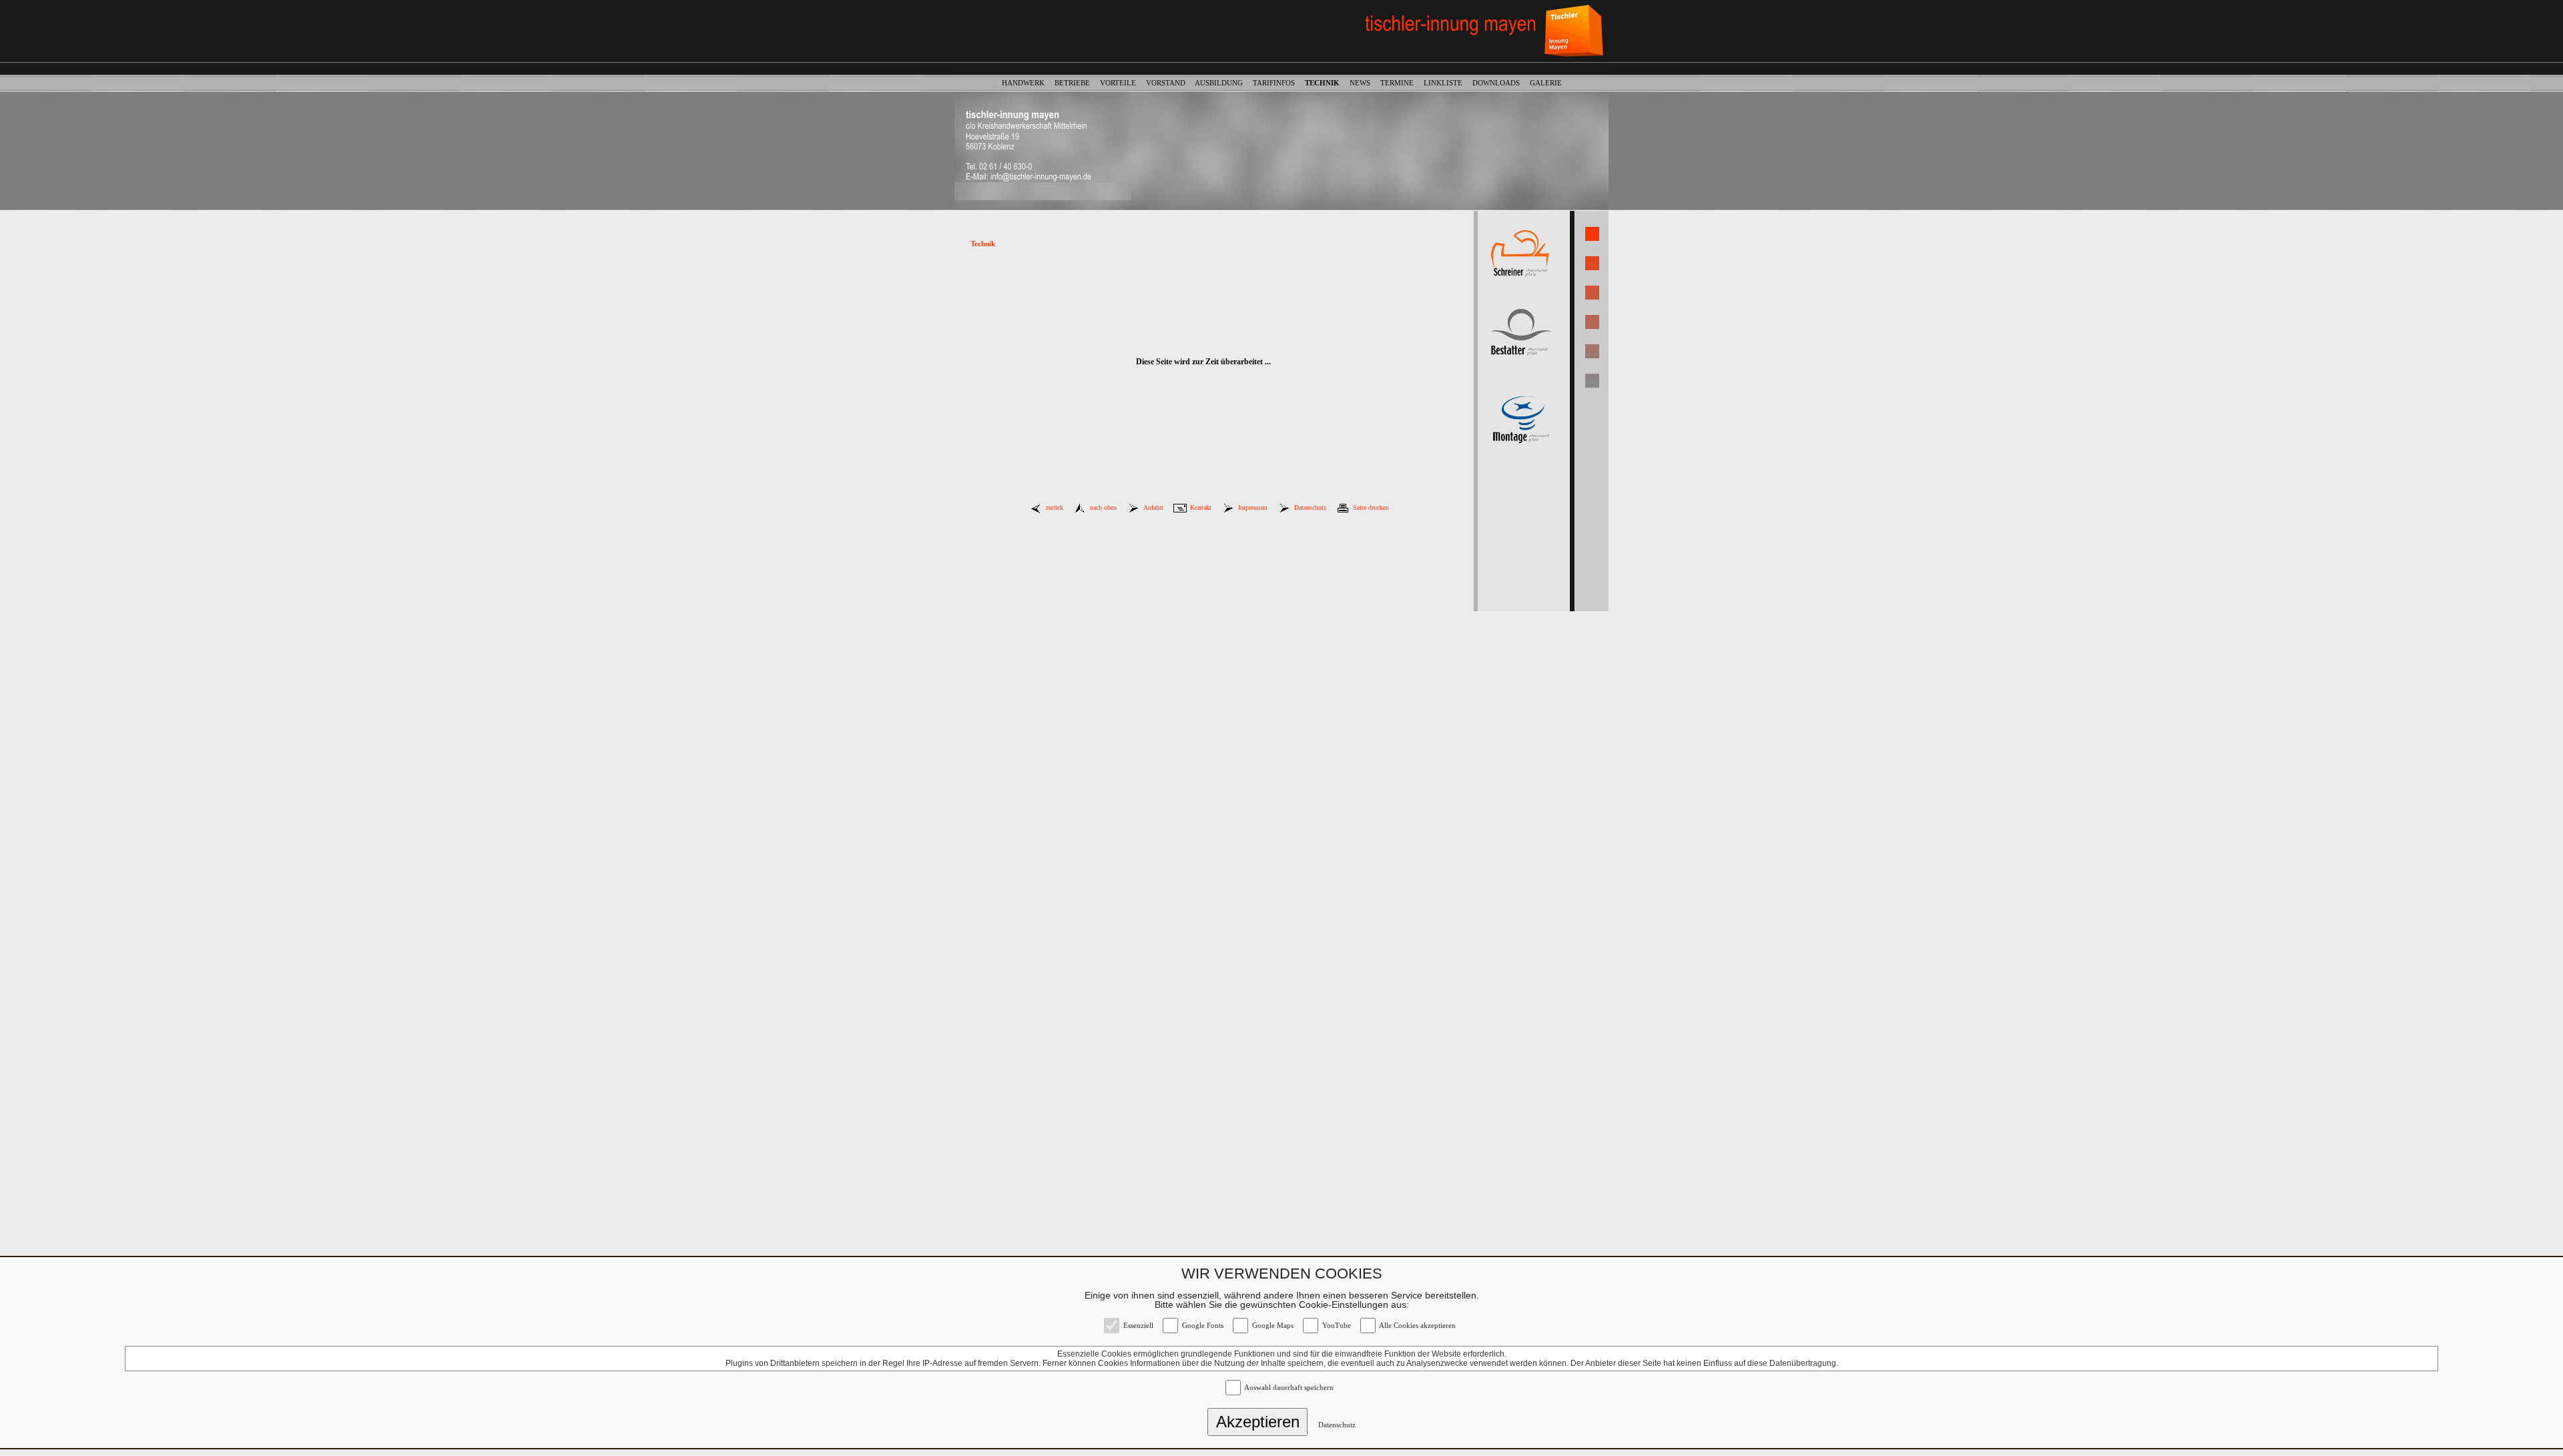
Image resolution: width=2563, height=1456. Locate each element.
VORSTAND (1170, 83)
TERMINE (1401, 83)
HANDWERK (1027, 83)
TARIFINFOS (1278, 83)
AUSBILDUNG (1223, 83)
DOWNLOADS (1500, 83)
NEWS (1364, 83)
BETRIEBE (1076, 83)
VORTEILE (1122, 83)
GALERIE (1546, 83)
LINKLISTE (1447, 83)
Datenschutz (1337, 1425)
